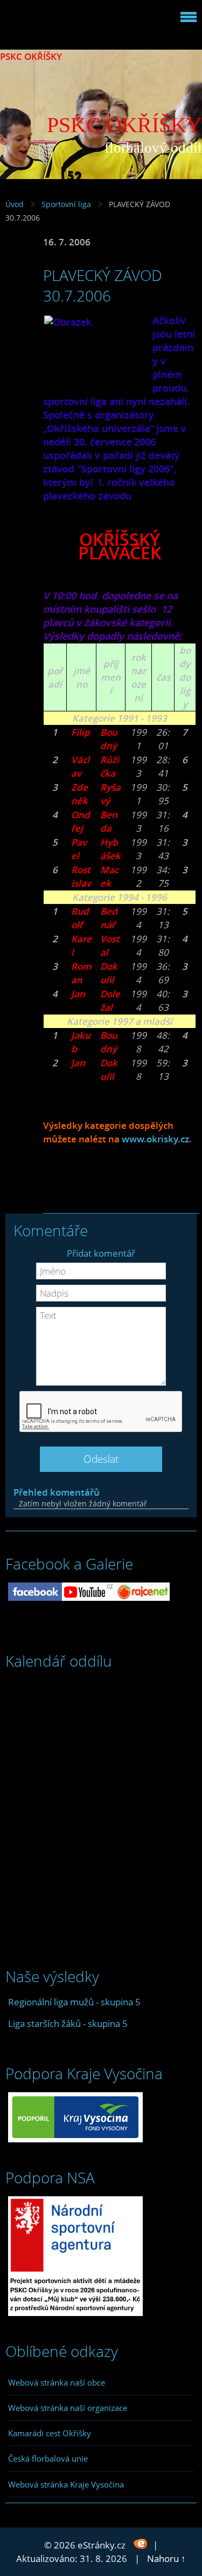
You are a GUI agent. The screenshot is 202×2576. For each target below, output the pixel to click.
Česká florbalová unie (48, 2458)
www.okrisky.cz (155, 1139)
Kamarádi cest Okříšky (50, 2433)
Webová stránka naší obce (57, 2382)
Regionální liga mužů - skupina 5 (74, 2002)
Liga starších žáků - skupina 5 (68, 2023)
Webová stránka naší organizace (68, 2408)
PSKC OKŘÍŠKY (31, 56)
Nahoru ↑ (166, 2558)
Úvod (15, 204)
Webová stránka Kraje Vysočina (66, 2484)
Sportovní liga (66, 204)
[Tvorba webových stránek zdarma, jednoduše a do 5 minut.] (140, 2544)
